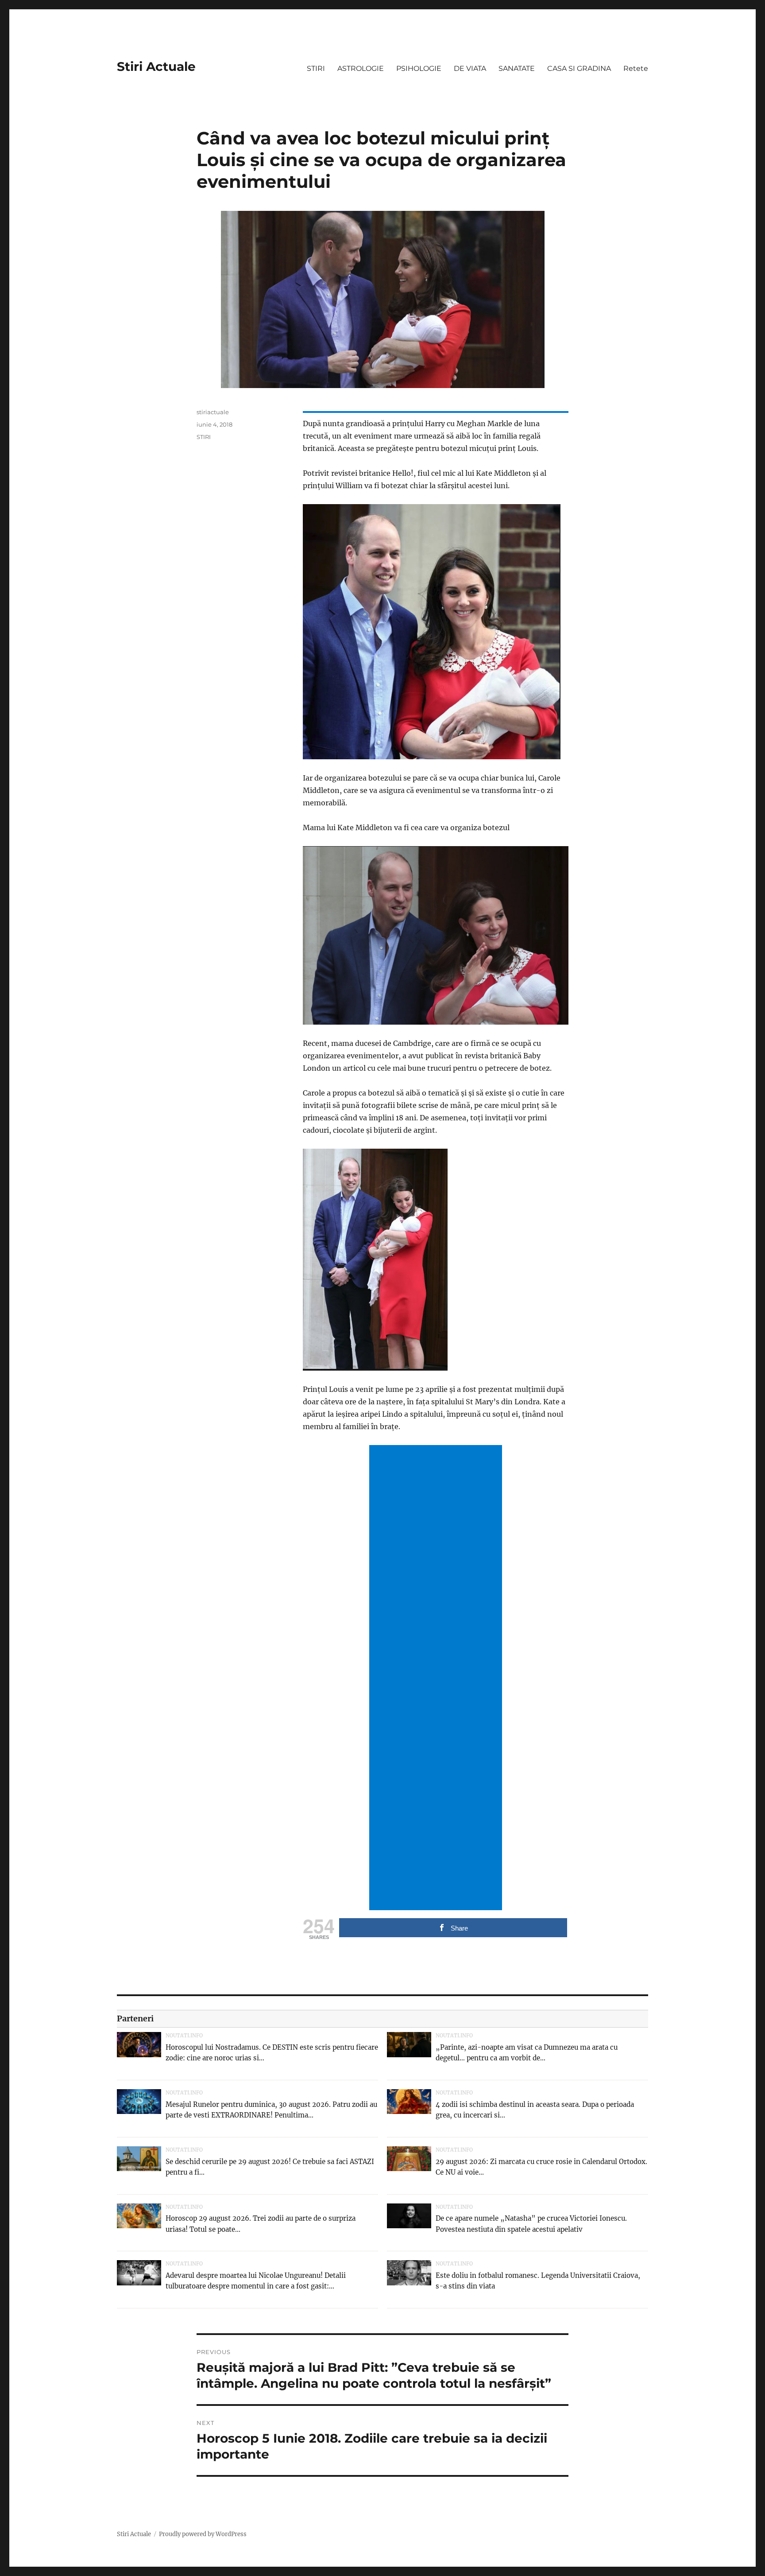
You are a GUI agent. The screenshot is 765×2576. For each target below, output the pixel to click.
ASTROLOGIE (361, 68)
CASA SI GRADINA (579, 68)
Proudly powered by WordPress (203, 2534)
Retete (636, 68)
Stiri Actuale (156, 66)
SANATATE (517, 68)
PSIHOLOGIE (419, 68)
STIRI (316, 68)
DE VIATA (470, 68)
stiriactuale (213, 412)
